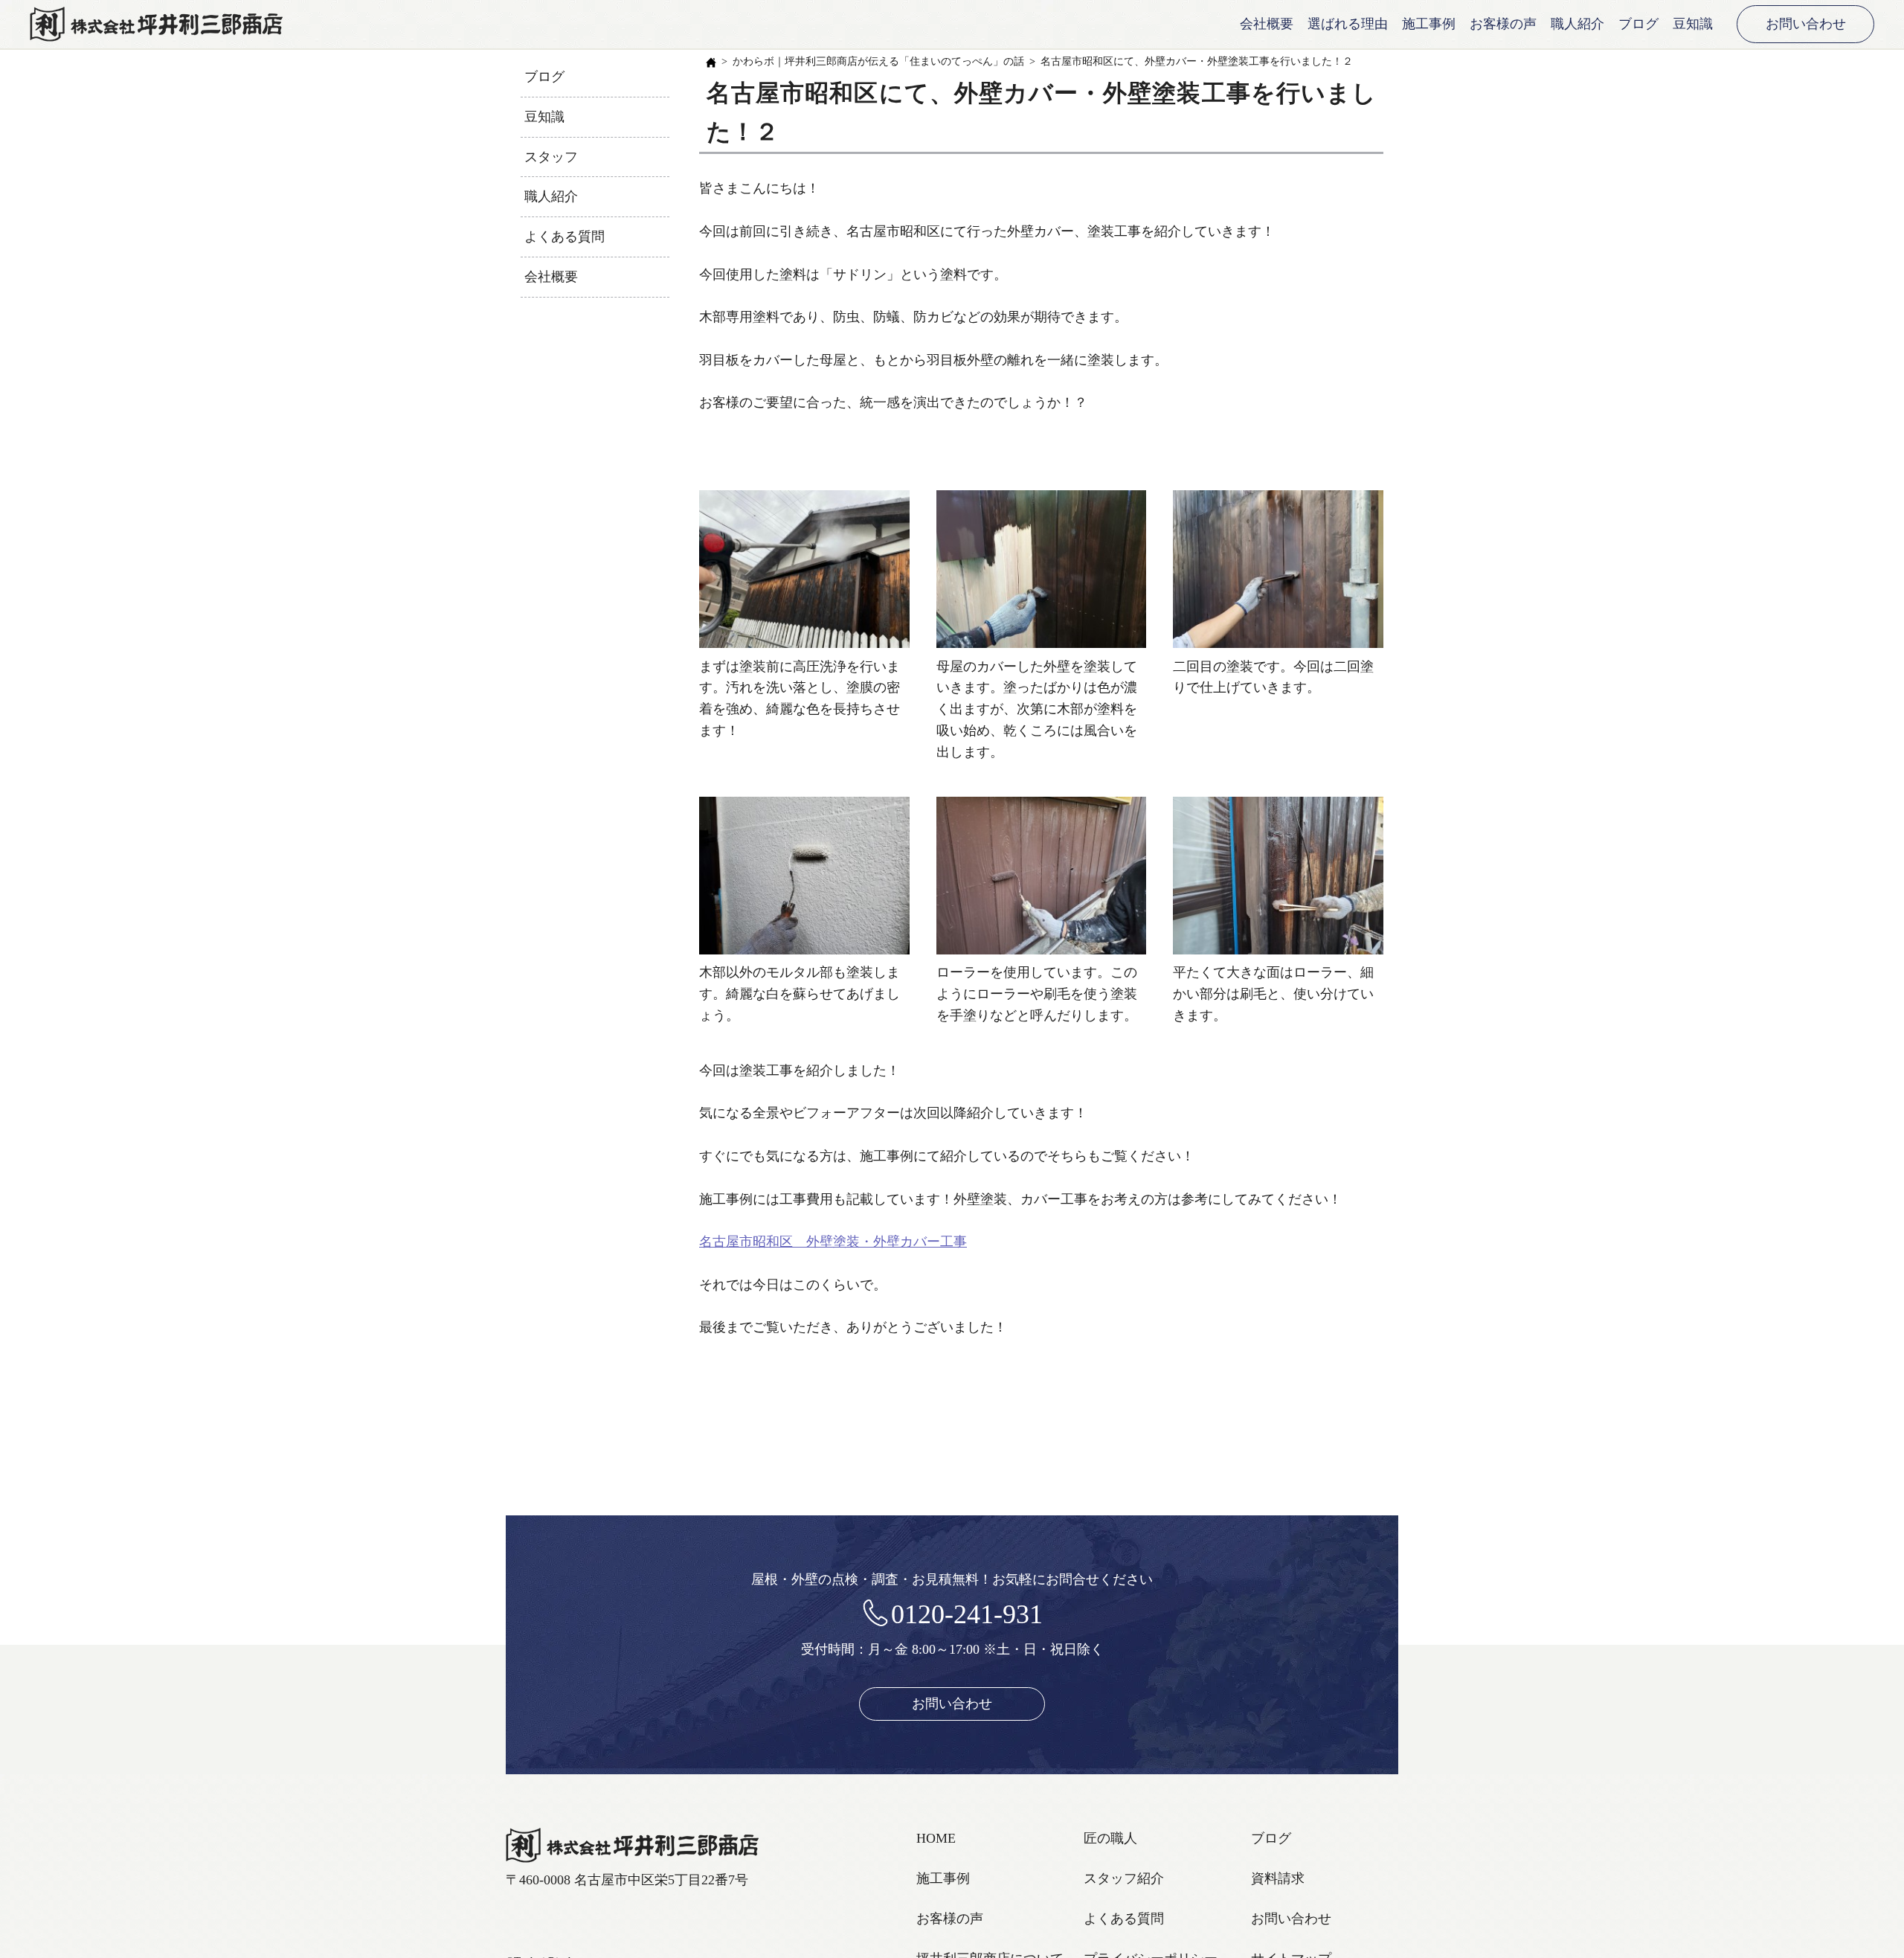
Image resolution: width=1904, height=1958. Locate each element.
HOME (936, 1838)
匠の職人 (1110, 1838)
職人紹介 (1577, 24)
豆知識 (1693, 24)
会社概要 (1267, 24)
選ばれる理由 (1348, 24)
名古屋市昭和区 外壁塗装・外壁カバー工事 (833, 1242)
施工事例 (1429, 24)
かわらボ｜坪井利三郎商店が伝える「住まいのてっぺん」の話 (878, 61)
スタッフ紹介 (1124, 1878)
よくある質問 (565, 237)
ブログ (1638, 24)
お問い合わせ (1806, 24)
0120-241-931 (967, 1614)
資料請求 (1278, 1878)
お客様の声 (1503, 24)
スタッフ (551, 157)
